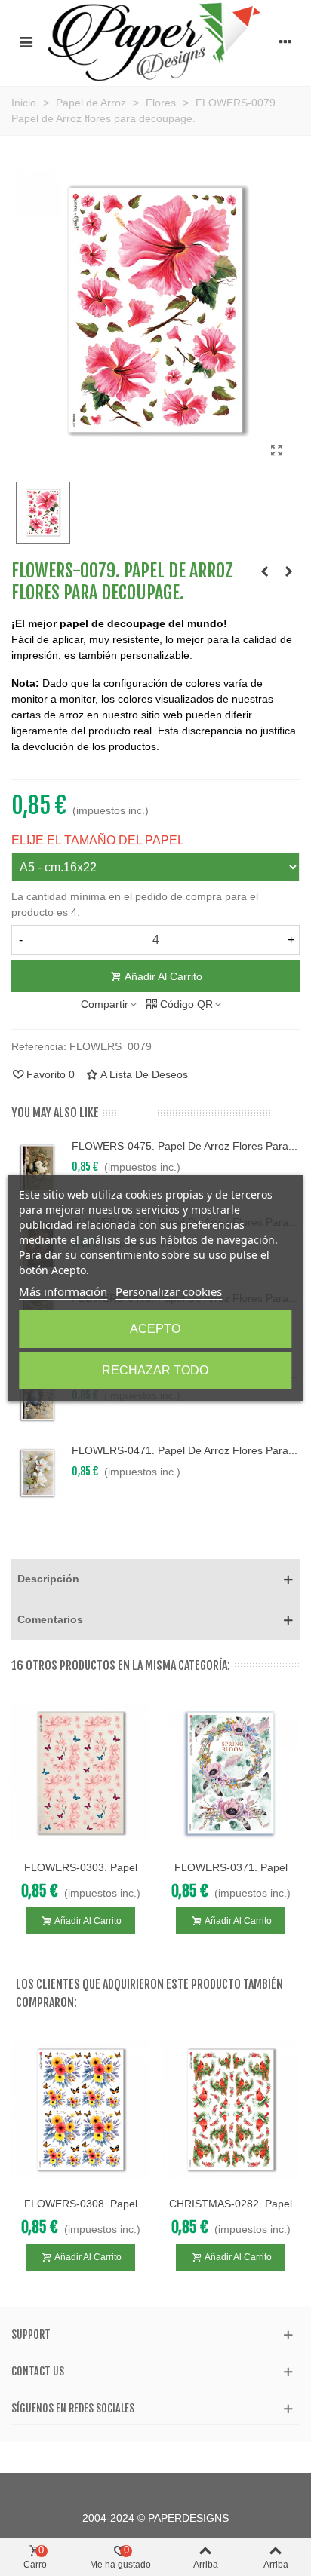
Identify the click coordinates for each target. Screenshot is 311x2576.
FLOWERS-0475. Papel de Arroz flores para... (185, 1146)
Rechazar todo (155, 1370)
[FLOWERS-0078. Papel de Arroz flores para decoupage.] (264, 571)
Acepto (155, 1329)
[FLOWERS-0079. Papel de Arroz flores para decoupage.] (276, 451)
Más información (63, 1291)
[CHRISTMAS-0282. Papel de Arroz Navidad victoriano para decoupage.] (231, 2110)
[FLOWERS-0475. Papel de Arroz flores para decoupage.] (38, 1169)
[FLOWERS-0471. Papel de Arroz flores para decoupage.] (38, 1473)
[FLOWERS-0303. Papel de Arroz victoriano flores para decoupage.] (80, 1773)
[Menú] (26, 41)
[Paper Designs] (155, 41)
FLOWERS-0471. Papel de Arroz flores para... (185, 1450)
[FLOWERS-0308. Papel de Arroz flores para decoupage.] (80, 2110)
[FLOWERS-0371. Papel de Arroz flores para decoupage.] (231, 1773)
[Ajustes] (285, 41)
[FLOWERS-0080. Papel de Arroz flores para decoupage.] (288, 571)
